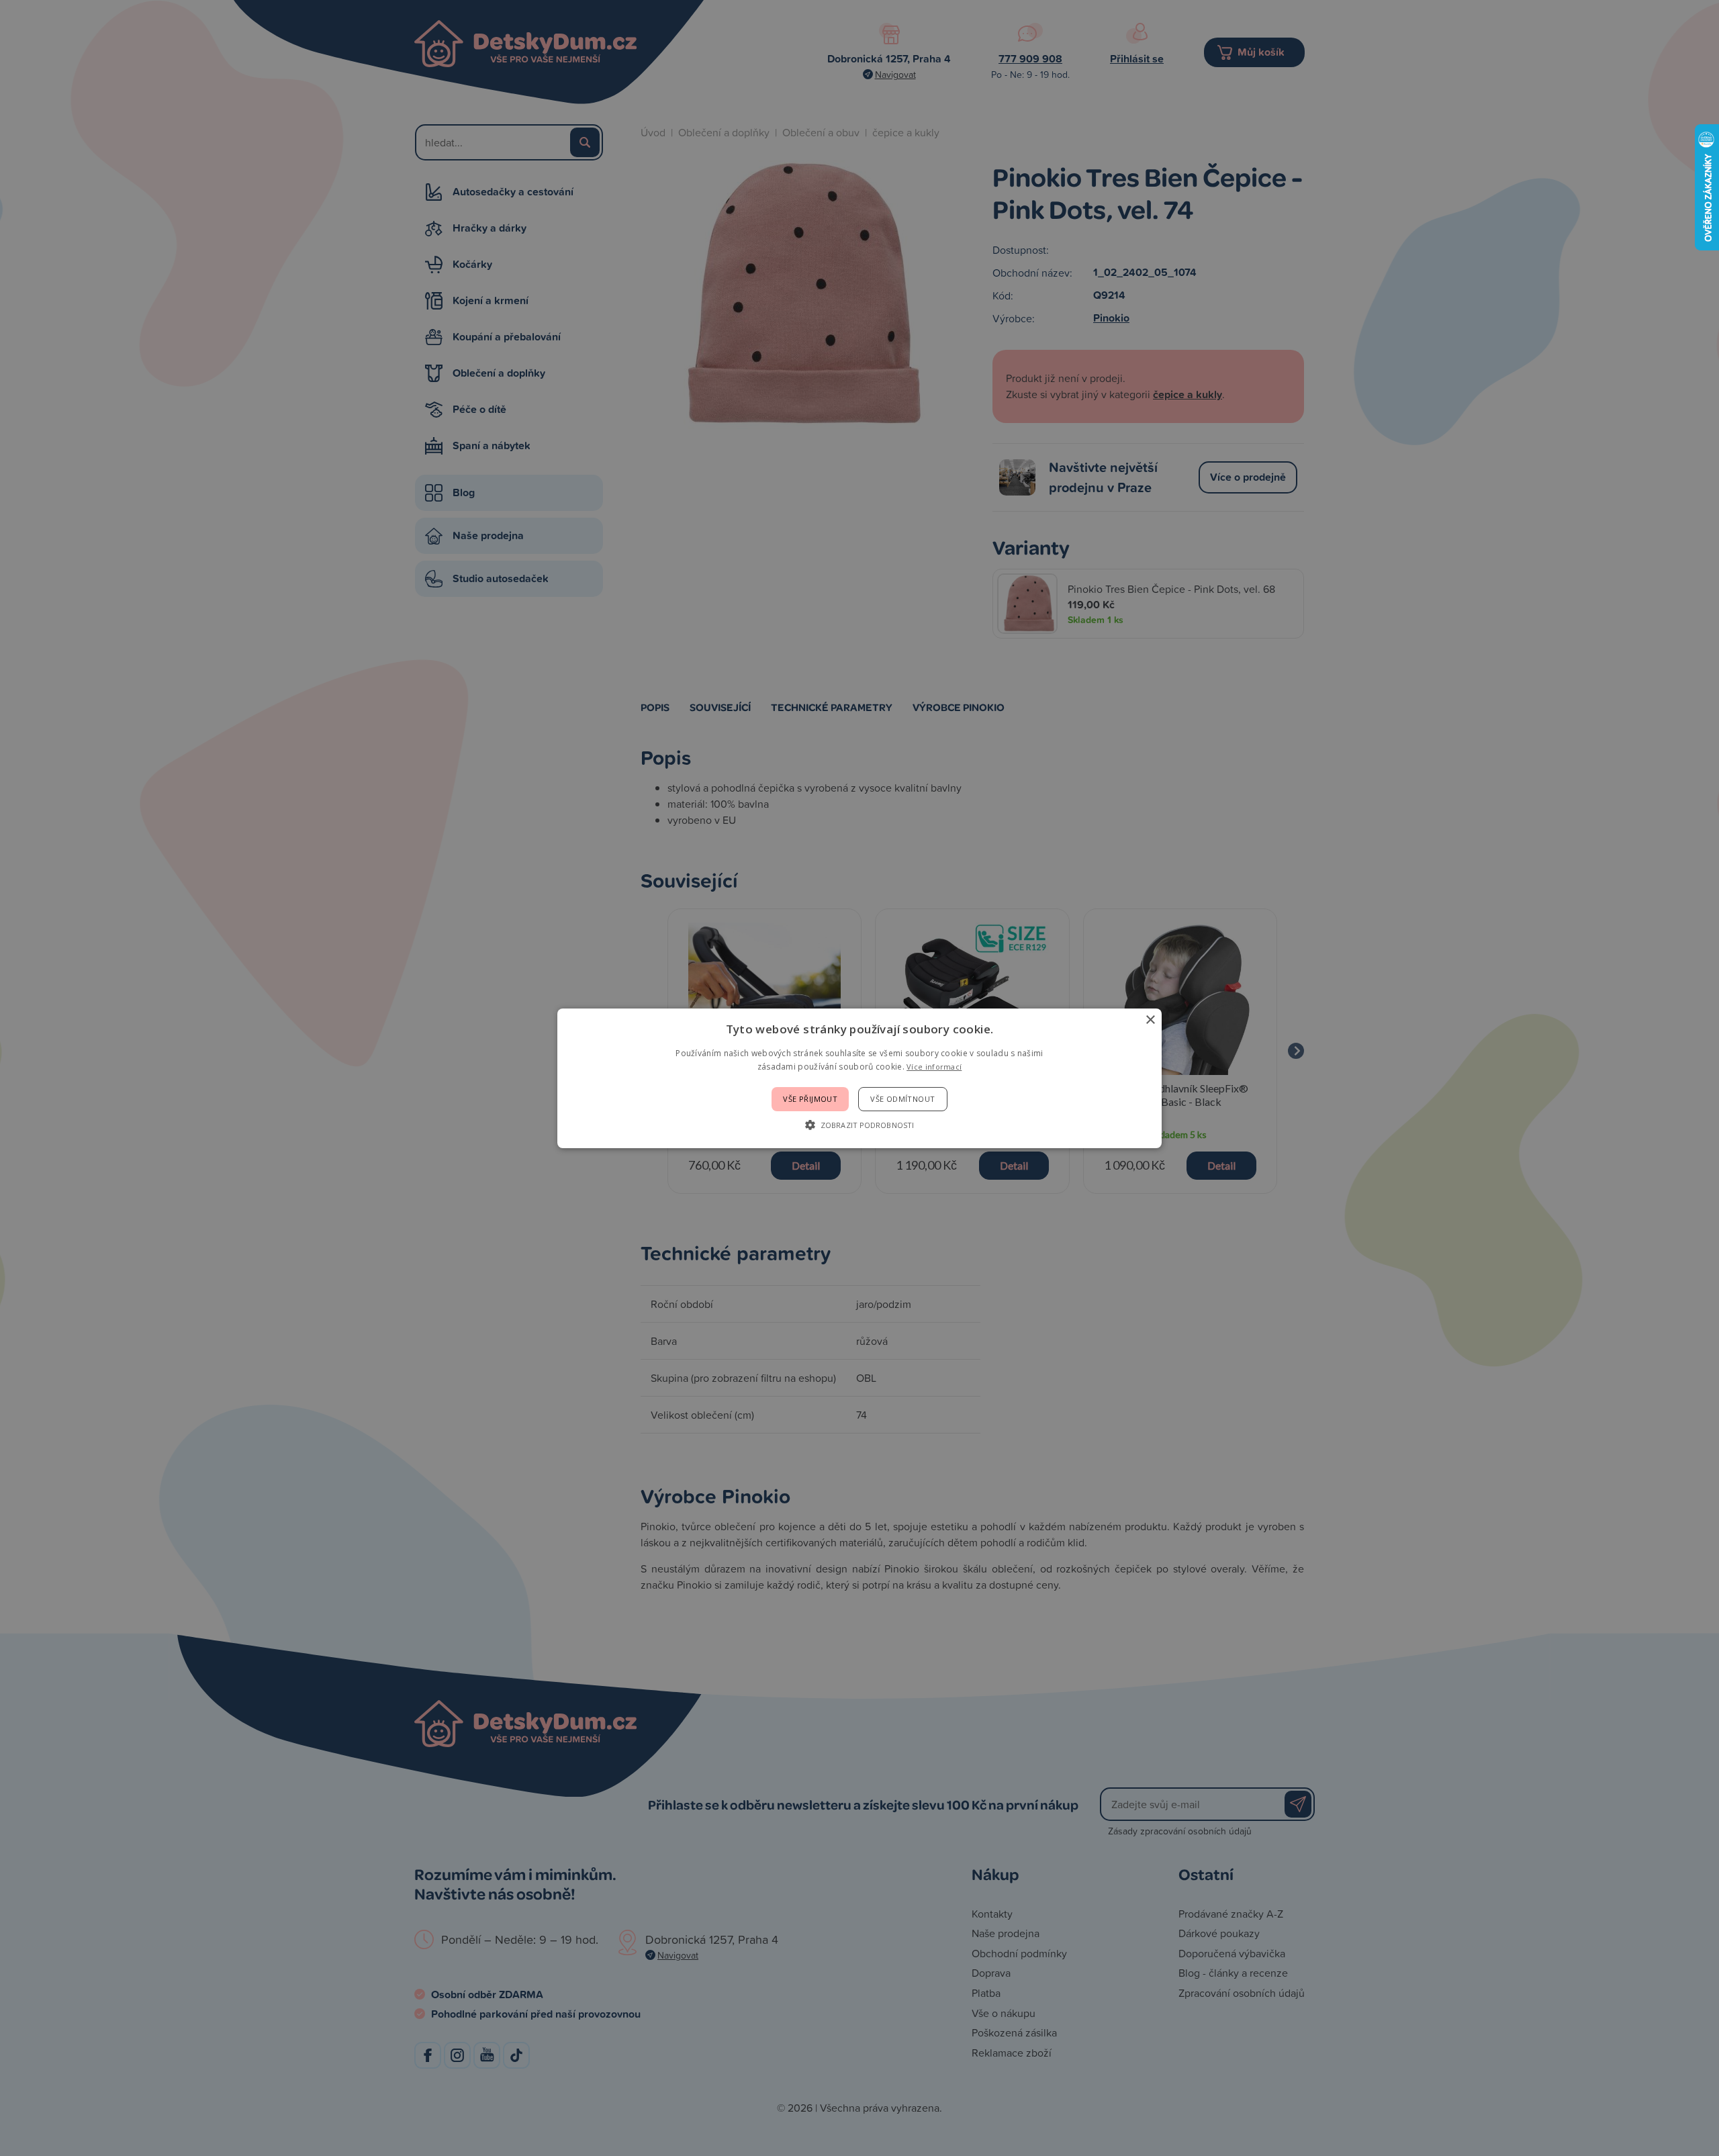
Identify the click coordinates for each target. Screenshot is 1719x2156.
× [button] (1150, 1020)
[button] (859, 1125)
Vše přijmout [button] (810, 1099)
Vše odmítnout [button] (902, 1099)
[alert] (859, 1078)
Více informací (934, 1067)
